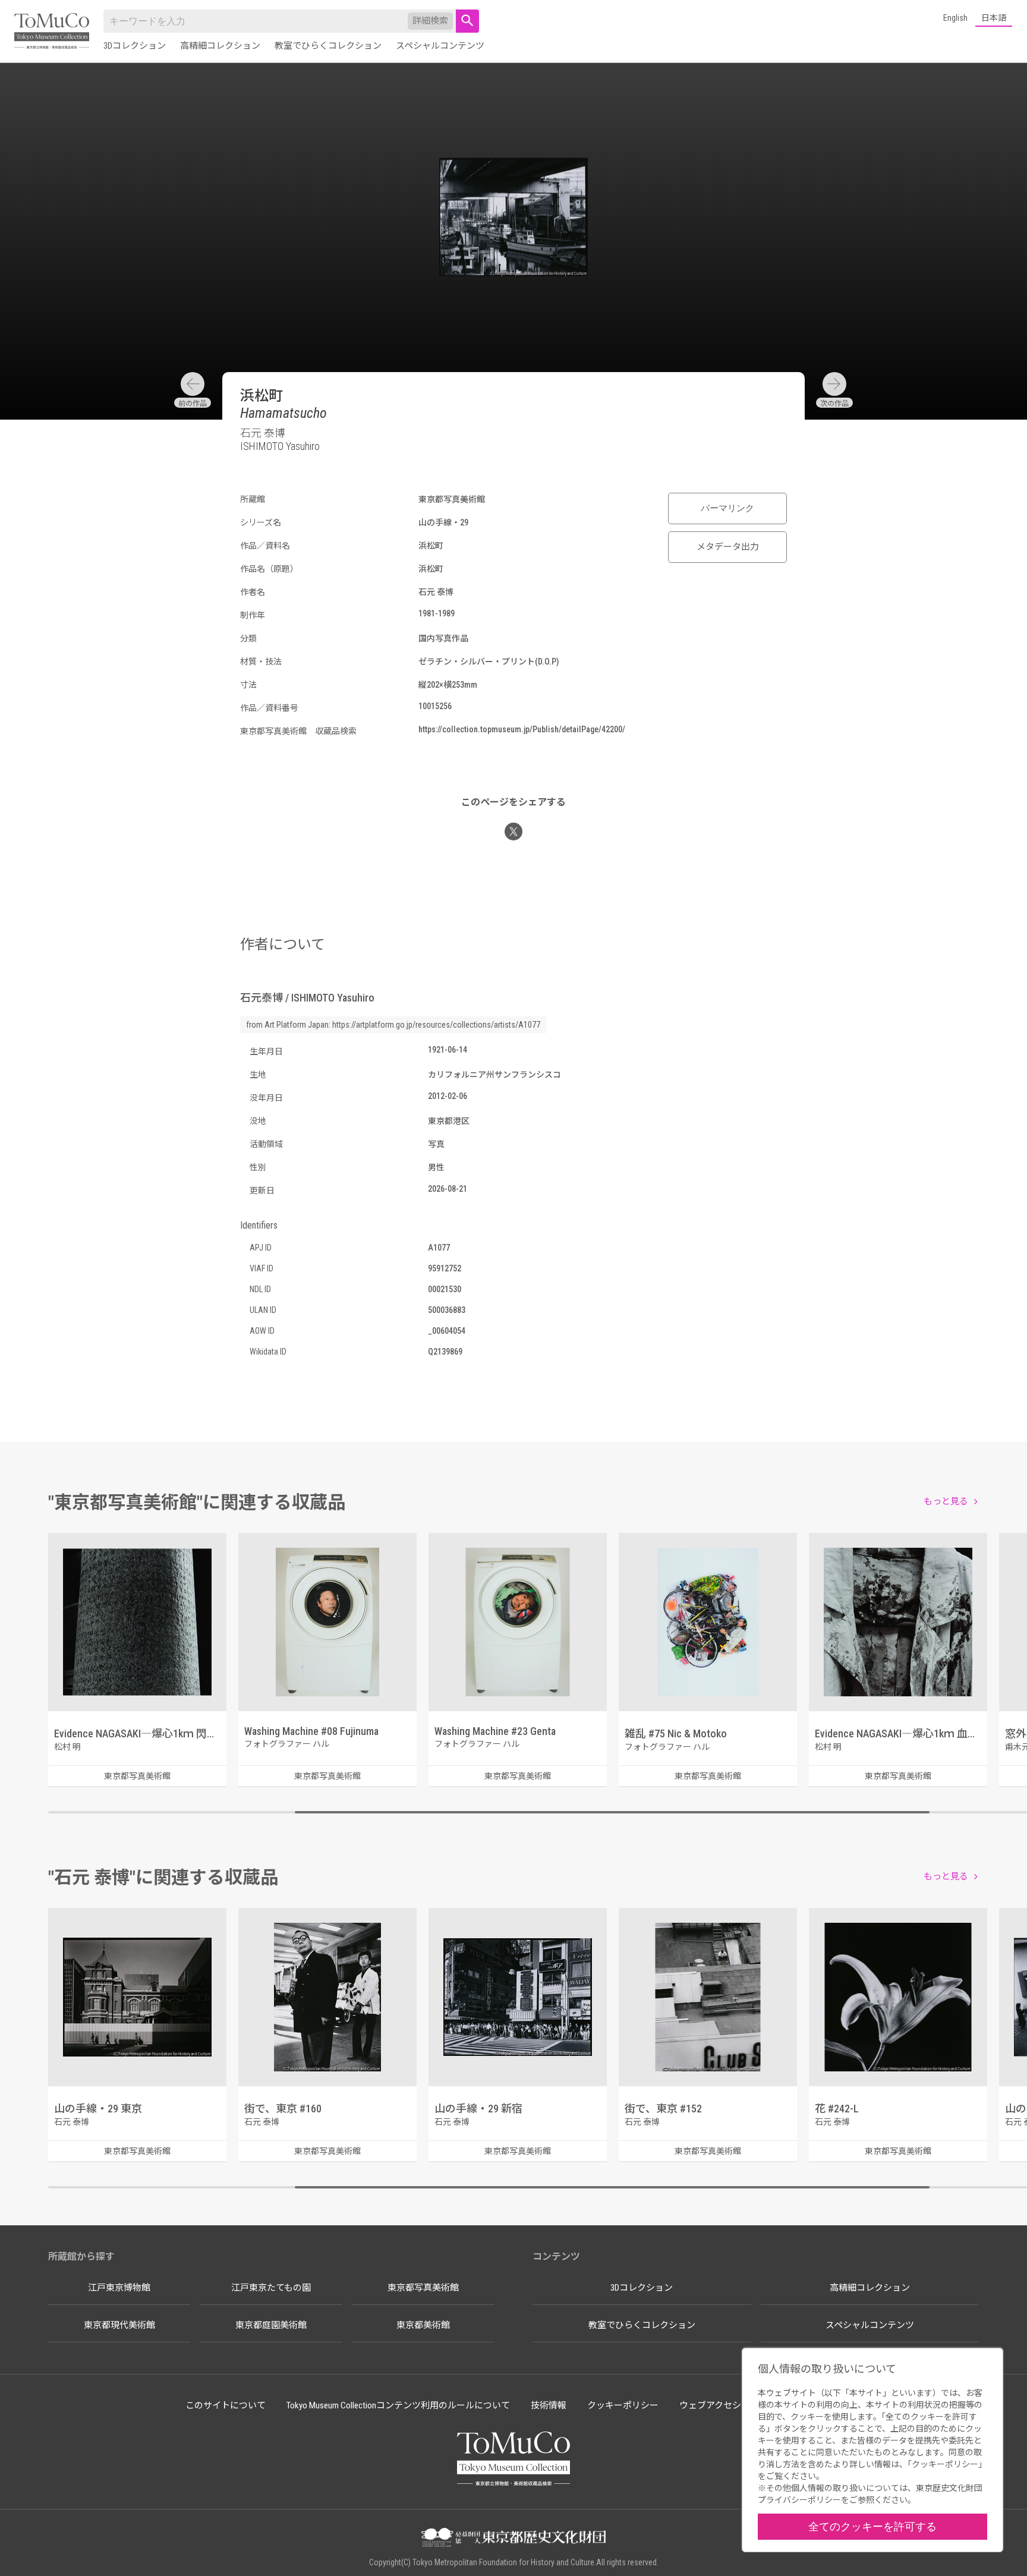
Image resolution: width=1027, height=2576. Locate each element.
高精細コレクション (220, 46)
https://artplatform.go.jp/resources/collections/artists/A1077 (436, 1025)
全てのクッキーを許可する (872, 2526)
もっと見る (946, 1501)
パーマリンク (727, 508)
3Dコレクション (135, 46)
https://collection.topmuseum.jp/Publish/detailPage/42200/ (522, 729)
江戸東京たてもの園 (271, 2288)
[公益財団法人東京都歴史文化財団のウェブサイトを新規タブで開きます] (513, 2539)
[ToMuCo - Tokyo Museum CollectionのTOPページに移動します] (52, 32)
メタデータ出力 (728, 547)
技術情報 (549, 2405)
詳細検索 (430, 21)
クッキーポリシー (623, 2405)
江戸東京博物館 (119, 2288)
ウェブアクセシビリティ (728, 2405)
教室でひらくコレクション (328, 46)
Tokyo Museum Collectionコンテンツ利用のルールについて (398, 2405)
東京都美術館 (423, 2325)
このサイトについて (226, 2405)
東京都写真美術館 (423, 2288)
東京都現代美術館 (119, 2325)
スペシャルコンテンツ (440, 46)
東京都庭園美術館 (271, 2325)
